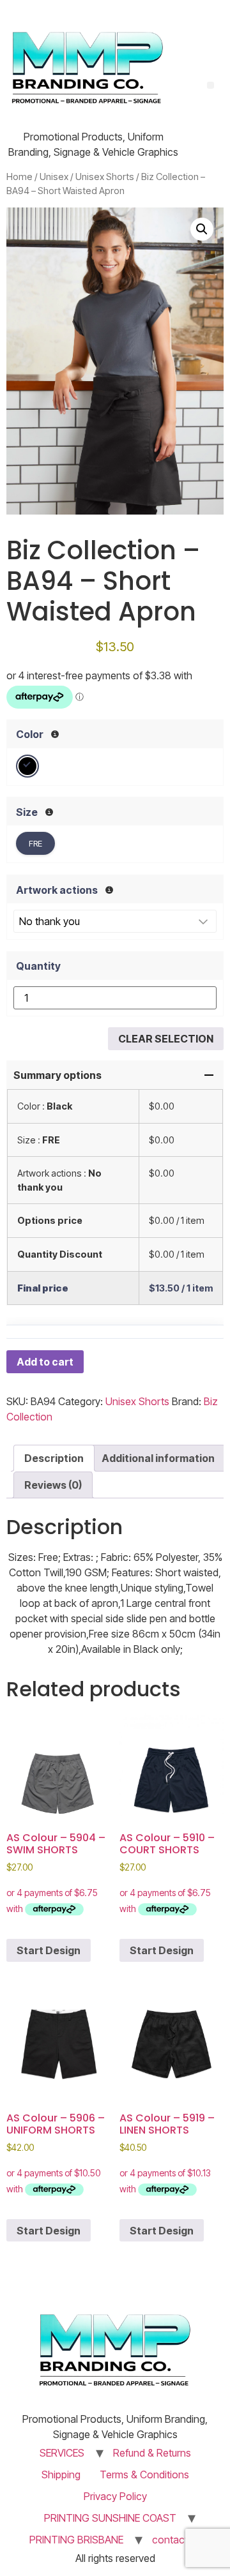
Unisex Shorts (105, 177)
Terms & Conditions (144, 2474)
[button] (202, 229)
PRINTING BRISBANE (76, 2540)
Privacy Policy (115, 2496)
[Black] (27, 766)
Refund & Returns (152, 2453)
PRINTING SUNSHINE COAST (110, 2518)
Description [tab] (54, 1458)
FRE (35, 843)
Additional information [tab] (158, 1458)
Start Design (49, 1950)
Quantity (38, 966)
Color (30, 734)
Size (27, 812)
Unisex (54, 177)
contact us (176, 2540)
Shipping (61, 2474)
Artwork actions (57, 890)
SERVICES (62, 2453)
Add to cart (45, 1362)
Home (19, 177)
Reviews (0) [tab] (53, 1485)
